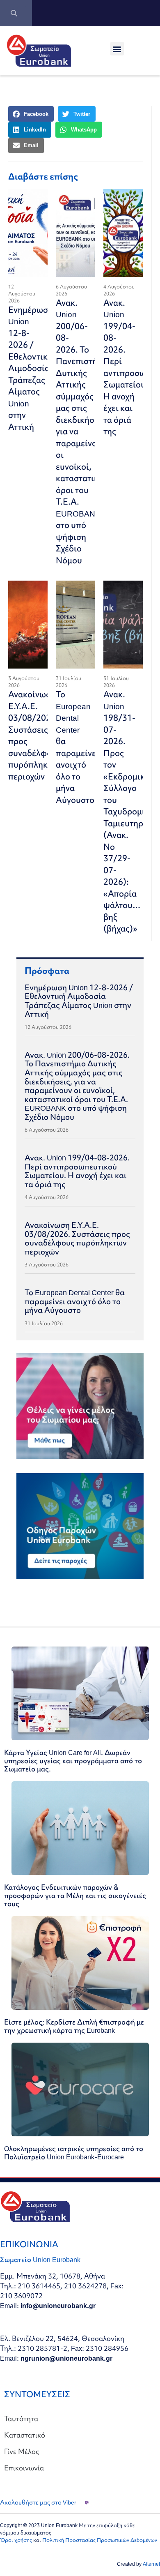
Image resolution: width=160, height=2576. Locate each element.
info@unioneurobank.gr (58, 2305)
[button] (117, 49)
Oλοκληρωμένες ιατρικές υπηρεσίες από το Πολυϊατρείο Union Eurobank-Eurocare (74, 2153)
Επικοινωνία (24, 2468)
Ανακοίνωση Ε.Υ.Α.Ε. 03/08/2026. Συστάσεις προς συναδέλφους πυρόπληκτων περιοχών (77, 1238)
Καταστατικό (25, 2435)
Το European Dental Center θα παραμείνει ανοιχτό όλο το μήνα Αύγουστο (77, 747)
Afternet (151, 2564)
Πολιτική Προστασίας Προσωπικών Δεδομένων (100, 2540)
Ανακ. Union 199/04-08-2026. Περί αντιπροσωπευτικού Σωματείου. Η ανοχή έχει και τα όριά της (77, 1171)
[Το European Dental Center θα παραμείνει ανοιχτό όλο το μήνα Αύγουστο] (75, 625)
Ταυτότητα (21, 2418)
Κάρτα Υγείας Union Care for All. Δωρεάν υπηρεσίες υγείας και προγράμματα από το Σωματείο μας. (73, 1761)
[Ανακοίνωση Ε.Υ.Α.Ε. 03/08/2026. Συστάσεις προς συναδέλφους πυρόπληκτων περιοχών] (28, 625)
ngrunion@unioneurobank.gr (66, 2358)
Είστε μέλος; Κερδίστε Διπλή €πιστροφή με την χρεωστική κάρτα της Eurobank (74, 2026)
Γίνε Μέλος (22, 2451)
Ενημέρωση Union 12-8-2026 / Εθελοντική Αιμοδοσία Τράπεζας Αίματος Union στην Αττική (31, 368)
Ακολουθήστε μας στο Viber (38, 2502)
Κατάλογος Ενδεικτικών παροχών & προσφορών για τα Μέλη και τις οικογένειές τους (75, 1895)
